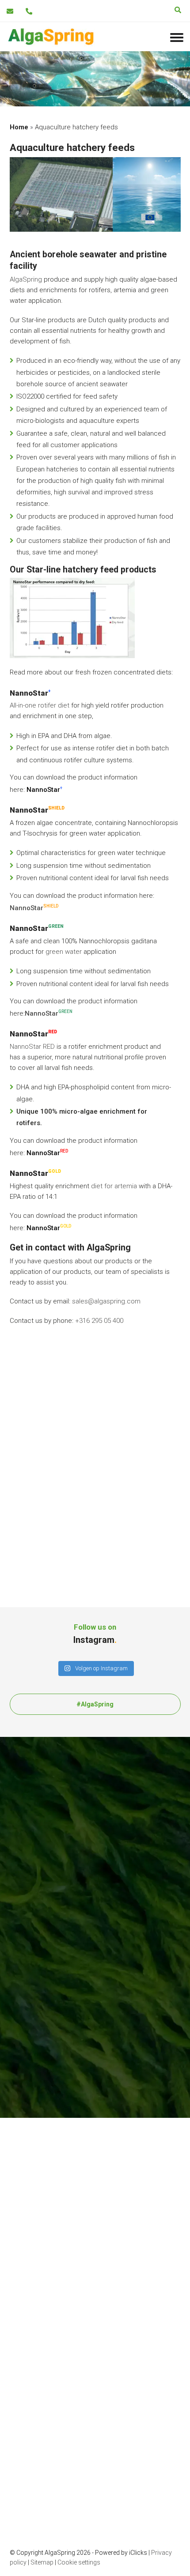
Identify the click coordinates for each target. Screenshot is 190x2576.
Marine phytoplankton (61, 1489)
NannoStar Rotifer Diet (43, 2276)
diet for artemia (114, 1186)
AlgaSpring (26, 279)
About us (43, 1539)
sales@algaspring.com (106, 1301)
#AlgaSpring (95, 1704)
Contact (42, 1552)
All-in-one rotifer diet (40, 705)
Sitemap (42, 2562)
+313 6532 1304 (54, 1411)
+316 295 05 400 (99, 1321)
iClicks (138, 2552)
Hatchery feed (31, 2264)
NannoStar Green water (45, 2287)
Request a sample (57, 1527)
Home (19, 127)
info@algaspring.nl (58, 1426)
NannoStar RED (32, 1047)
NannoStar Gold (33, 2322)
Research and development (51, 2179)
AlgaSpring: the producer (47, 2168)
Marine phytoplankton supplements (82, 1502)
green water (64, 952)
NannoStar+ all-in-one (41, 2299)
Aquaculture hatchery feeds (71, 1514)
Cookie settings (79, 2562)
